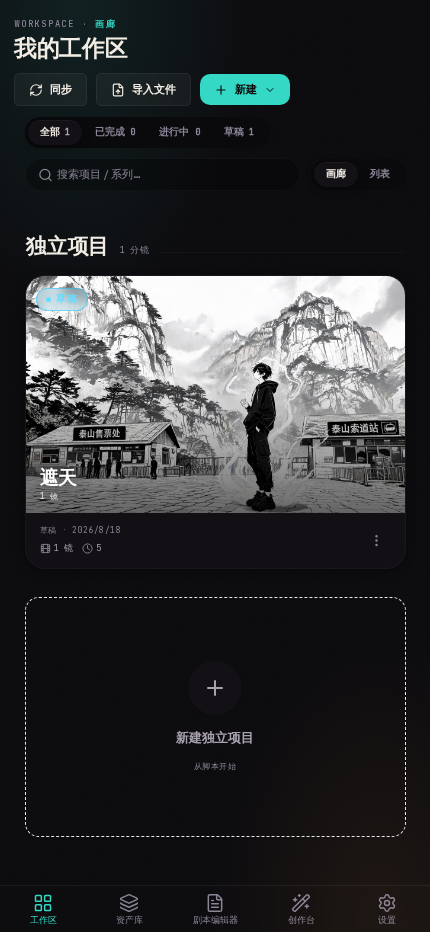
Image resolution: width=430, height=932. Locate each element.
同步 (61, 89)
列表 (380, 174)
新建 (246, 89)
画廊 (336, 174)
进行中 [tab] (179, 132)
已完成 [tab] (115, 132)
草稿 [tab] (239, 132)
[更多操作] (377, 540)
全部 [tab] (55, 132)
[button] (215, 422)
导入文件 (154, 89)
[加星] (380, 301)
